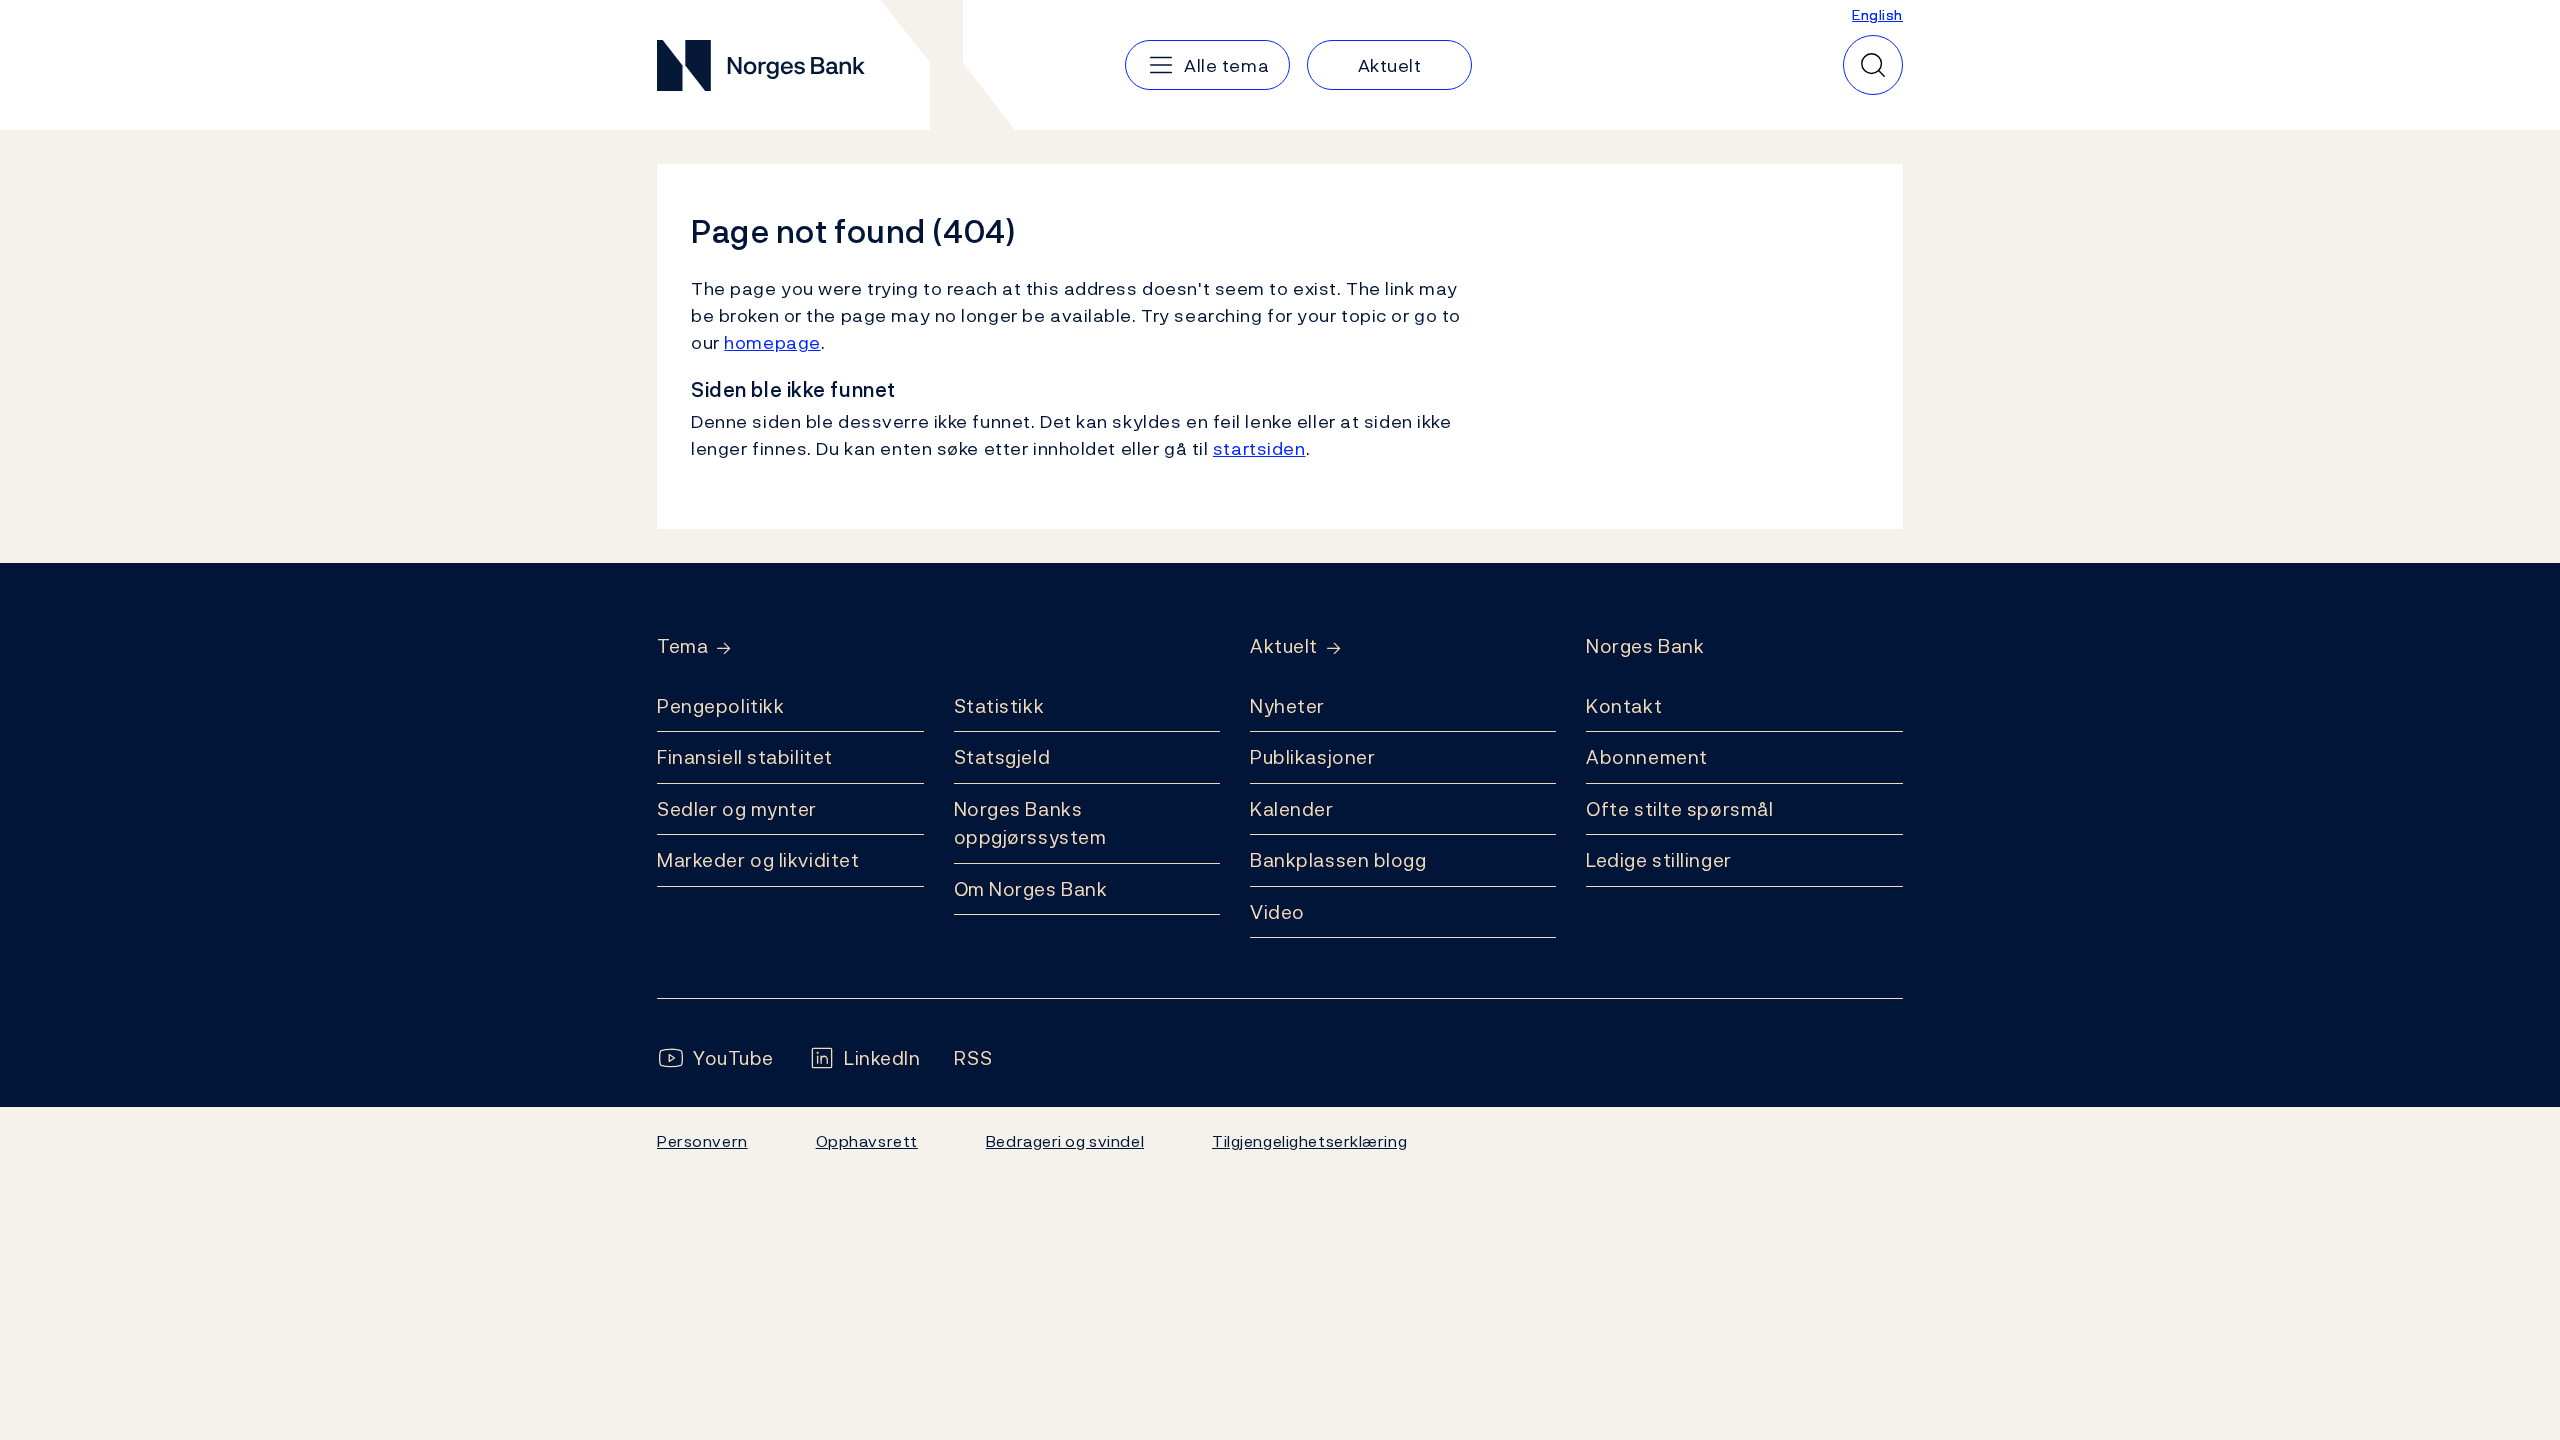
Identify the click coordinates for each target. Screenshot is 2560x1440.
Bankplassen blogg (1338, 860)
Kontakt (1624, 706)
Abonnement (1647, 757)
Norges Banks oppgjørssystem (1030, 823)
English (1877, 14)
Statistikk (999, 706)
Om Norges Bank (1031, 889)
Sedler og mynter (737, 809)
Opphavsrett (867, 1141)
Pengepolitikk (720, 706)
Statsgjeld (1002, 757)
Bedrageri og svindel (1065, 1141)
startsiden (1259, 448)
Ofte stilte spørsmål (1679, 809)
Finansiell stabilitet (745, 757)
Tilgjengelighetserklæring (1309, 1141)
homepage (772, 342)
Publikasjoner (1312, 757)
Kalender (1292, 809)
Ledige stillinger (1659, 860)
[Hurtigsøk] (1873, 65)
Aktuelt (1284, 646)
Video (1277, 912)
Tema (682, 646)
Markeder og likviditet (758, 860)
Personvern (702, 1141)
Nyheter (1287, 706)
